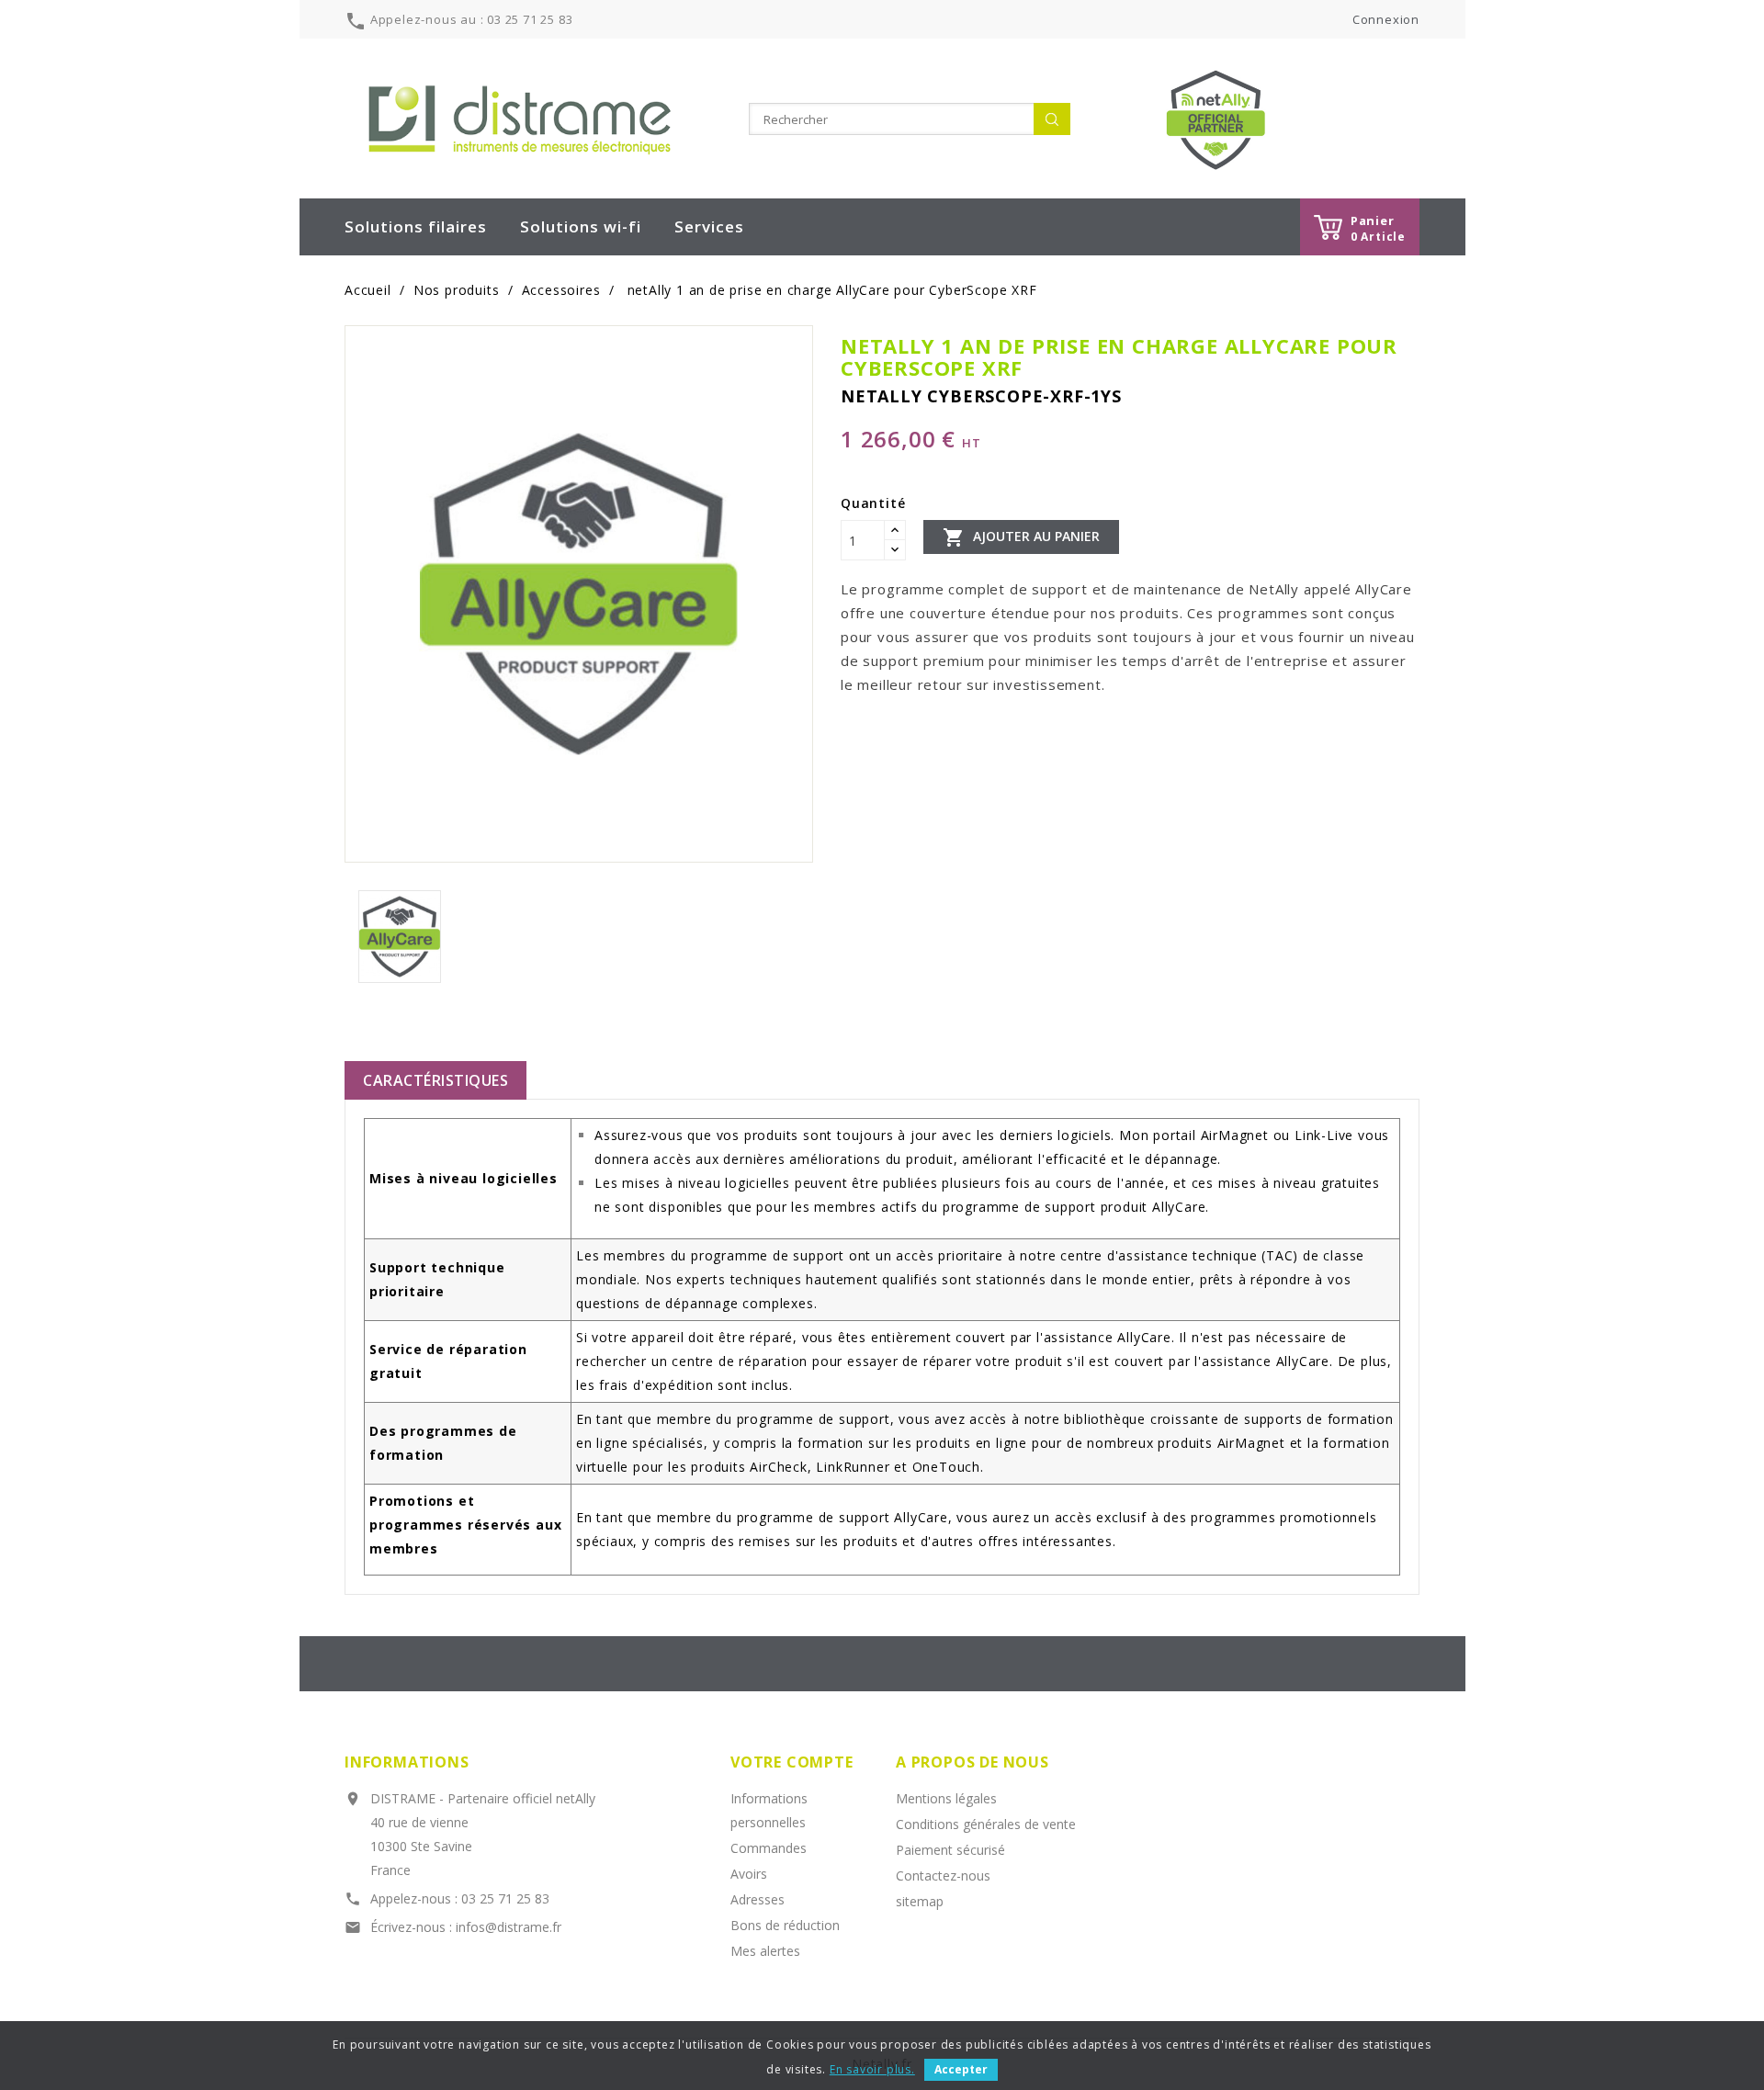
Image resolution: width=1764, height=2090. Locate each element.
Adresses (758, 1899)
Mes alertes (765, 1951)
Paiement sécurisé (950, 1850)
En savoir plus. (872, 2069)
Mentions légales (946, 1798)
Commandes (769, 1848)
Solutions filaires (416, 226)
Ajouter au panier (1021, 537)
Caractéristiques (435, 1080)
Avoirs (749, 1874)
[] (1052, 119)
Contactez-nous (943, 1875)
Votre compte (792, 1762)
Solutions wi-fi (581, 226)
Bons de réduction (785, 1925)
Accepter (961, 2069)
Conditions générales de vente (986, 1824)
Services (709, 226)
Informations (407, 1762)
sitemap (920, 1901)
